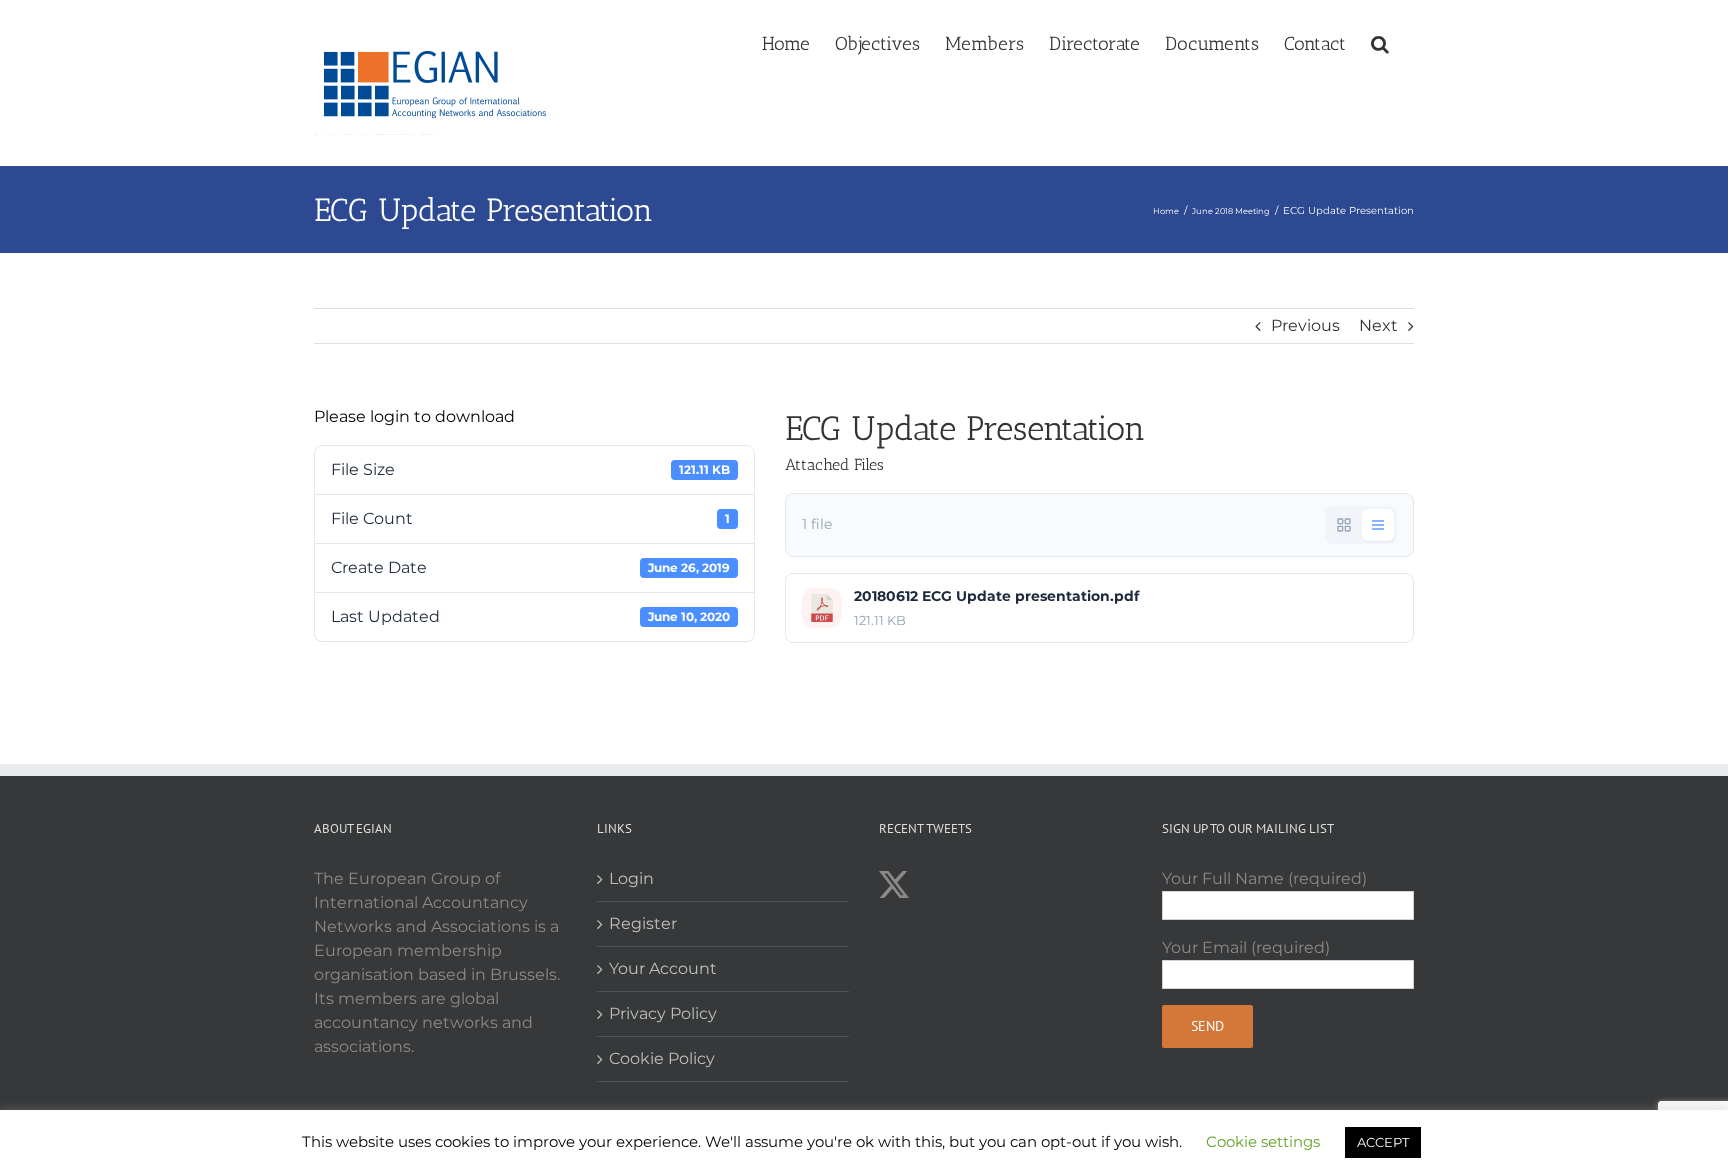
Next (1378, 325)
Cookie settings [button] (1263, 1141)
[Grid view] (1344, 525)
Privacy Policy (663, 1013)
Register (643, 923)
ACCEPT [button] (1383, 1142)
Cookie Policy (662, 1058)
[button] (1380, 42)
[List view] (1378, 525)
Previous (1305, 325)
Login (631, 878)
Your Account (663, 968)
